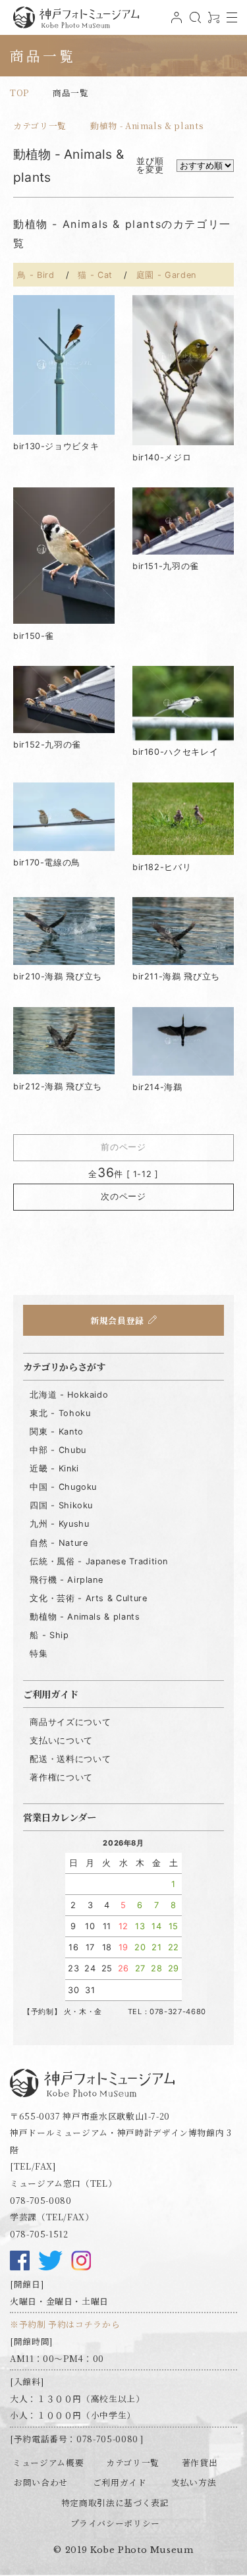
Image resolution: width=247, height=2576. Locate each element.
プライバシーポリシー (115, 2523)
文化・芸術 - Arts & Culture (88, 1598)
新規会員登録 (117, 1320)
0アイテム (212, 22)
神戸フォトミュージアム (76, 17)
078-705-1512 (39, 2234)
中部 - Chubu (58, 1450)
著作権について (61, 1777)
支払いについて (61, 1740)
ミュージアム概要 (48, 2462)
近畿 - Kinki (54, 1468)
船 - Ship (49, 1635)
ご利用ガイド (120, 2482)
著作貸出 (200, 2462)
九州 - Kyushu (59, 1524)
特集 (39, 1654)
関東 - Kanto (56, 1432)
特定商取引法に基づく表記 (115, 2503)
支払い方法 (194, 2482)
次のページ (123, 1196)
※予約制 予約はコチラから (65, 2324)
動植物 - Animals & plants (147, 125)
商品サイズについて (70, 1722)
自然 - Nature (59, 1543)
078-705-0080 (41, 2200)
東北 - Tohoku (60, 1413)
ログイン (175, 22)
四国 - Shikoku (61, 1505)
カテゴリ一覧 (40, 125)
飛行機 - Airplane (66, 1580)
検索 (194, 22)
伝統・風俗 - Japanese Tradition (99, 1561)
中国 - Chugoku (63, 1487)
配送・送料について (70, 1759)
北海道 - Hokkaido (69, 1395)
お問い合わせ (41, 2482)
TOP (19, 93)
